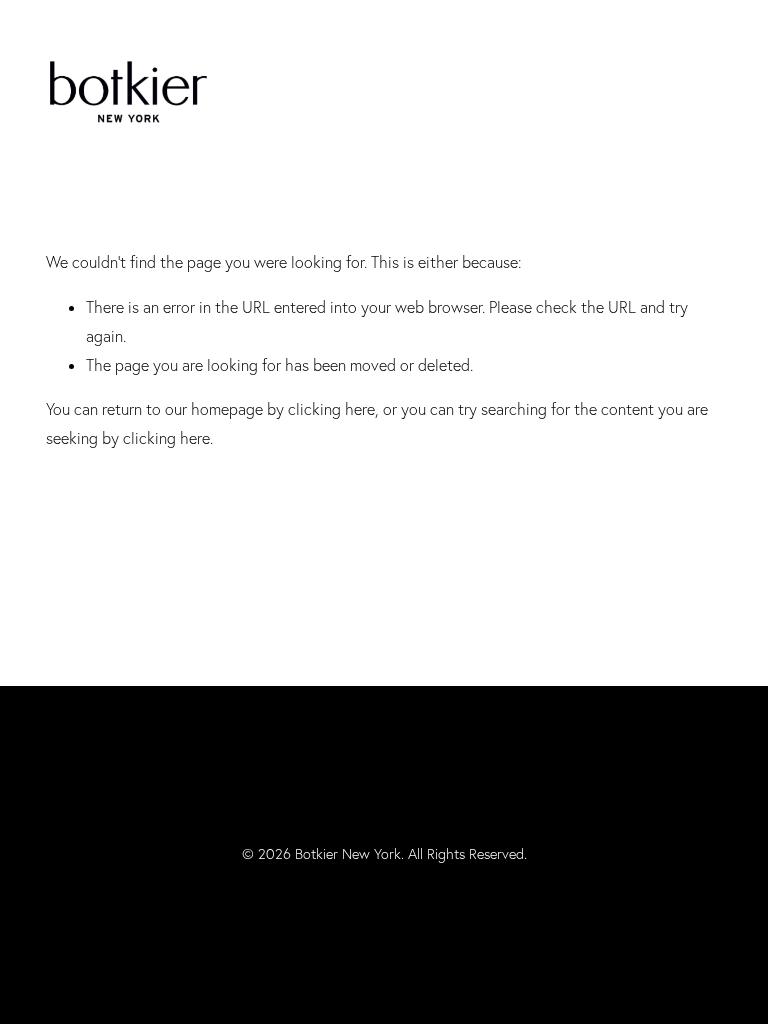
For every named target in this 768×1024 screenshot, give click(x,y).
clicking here (331, 409)
